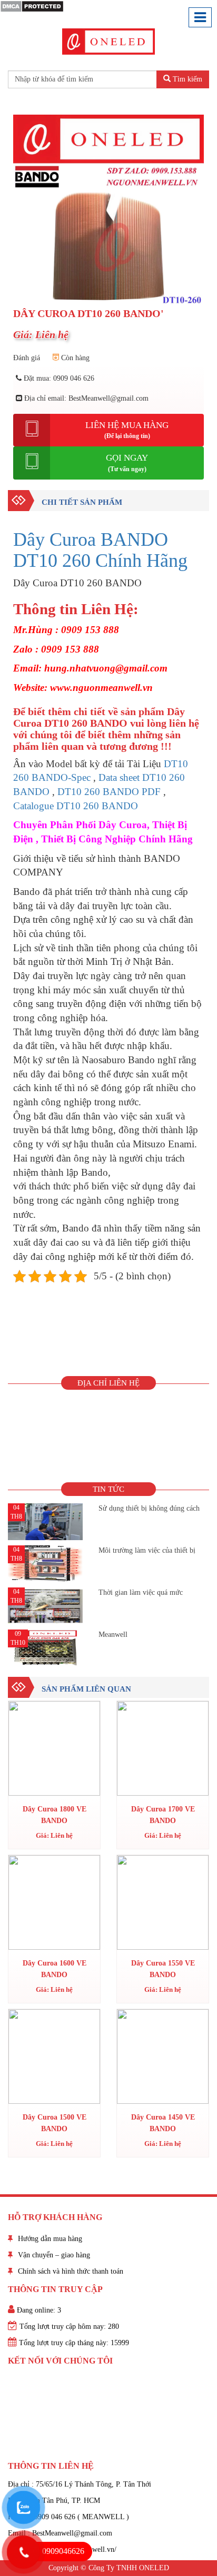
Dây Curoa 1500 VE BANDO (55, 2123)
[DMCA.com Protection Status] (32, 6)
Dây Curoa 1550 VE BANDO (163, 1969)
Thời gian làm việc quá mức (141, 1592)
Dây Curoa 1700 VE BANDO (163, 1815)
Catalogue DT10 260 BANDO (76, 806)
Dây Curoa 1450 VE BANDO (163, 2123)
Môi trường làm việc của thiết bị (147, 1550)
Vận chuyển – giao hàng (54, 2255)
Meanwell (113, 1635)
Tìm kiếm (186, 79)
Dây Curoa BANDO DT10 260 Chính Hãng (100, 550)
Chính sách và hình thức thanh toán (71, 2271)
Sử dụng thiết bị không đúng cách (149, 1508)
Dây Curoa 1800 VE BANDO (55, 1815)
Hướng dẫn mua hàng (50, 2239)
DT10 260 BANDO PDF (109, 792)
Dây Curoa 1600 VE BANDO (55, 1969)
